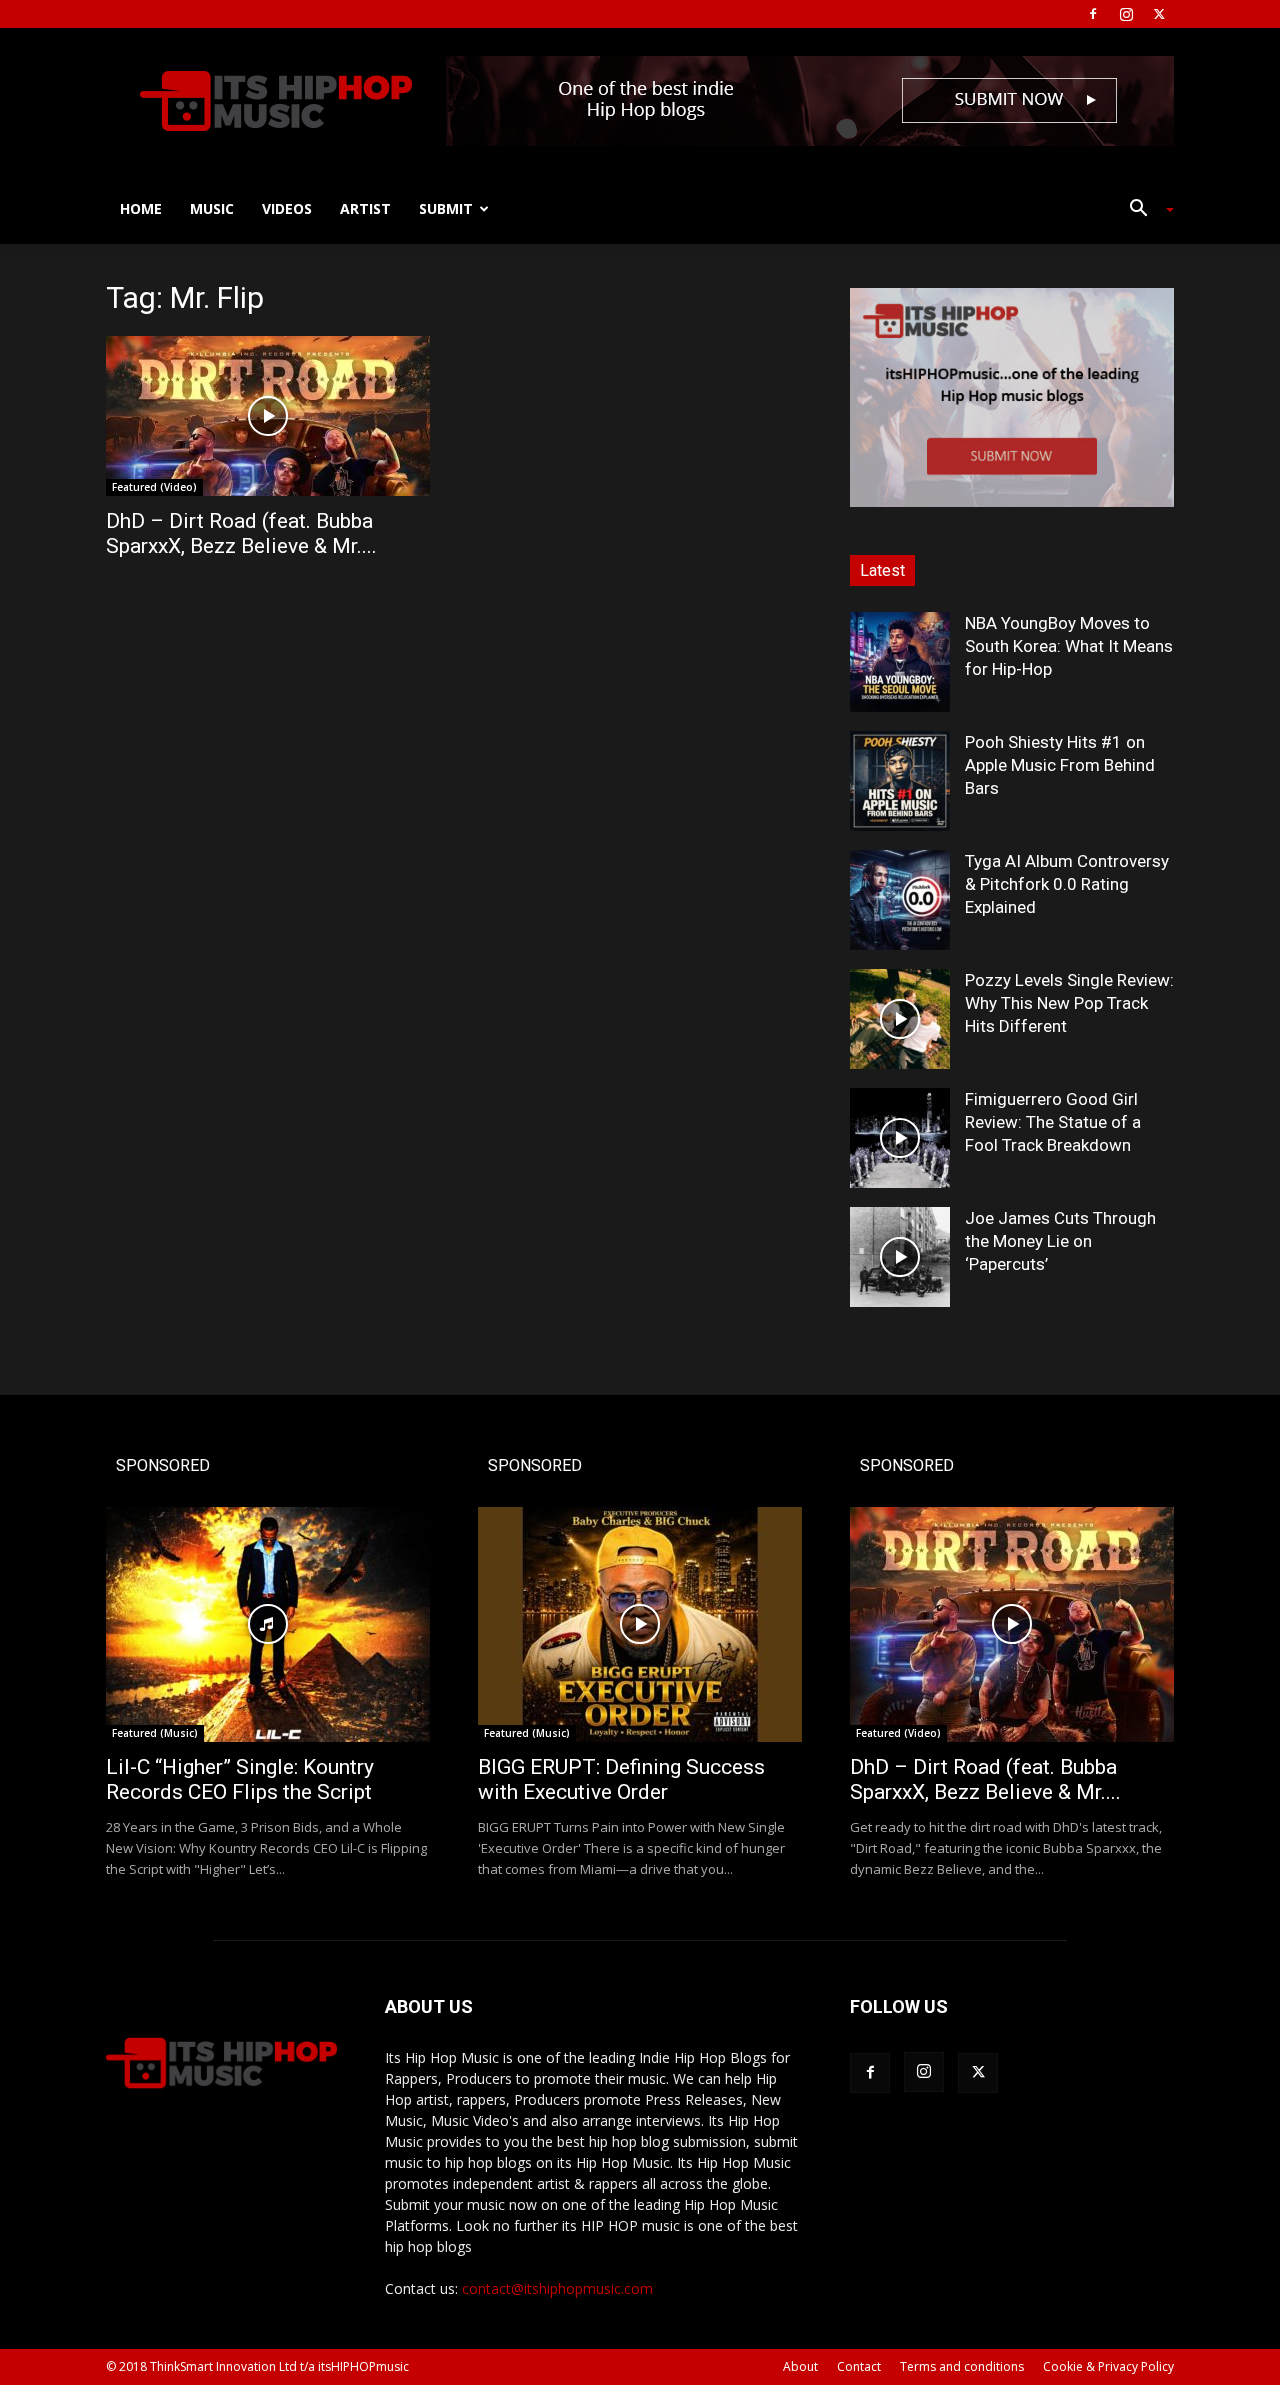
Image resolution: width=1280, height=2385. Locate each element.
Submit (446, 208)
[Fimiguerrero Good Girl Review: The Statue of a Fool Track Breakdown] (900, 1138)
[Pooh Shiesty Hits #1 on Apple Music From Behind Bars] (900, 781)
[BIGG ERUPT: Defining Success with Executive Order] (640, 1624)
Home (141, 208)
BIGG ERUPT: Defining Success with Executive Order (621, 1779)
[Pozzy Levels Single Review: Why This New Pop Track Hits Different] (900, 1019)
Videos (287, 208)
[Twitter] (1159, 14)
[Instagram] (1126, 14)
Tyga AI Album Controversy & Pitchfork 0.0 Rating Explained (1067, 884)
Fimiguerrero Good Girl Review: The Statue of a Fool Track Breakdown (1053, 1122)
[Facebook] (1093, 14)
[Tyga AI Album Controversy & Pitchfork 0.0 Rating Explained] (900, 900)
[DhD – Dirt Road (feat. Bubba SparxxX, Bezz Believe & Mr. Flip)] (268, 416)
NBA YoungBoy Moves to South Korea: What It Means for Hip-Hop (1069, 646)
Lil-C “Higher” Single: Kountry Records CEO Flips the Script (240, 1779)
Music (212, 208)
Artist (365, 208)
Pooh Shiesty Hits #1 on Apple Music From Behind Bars (1060, 765)
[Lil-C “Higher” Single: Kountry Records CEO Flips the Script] (268, 1624)
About (800, 2366)
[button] (1144, 210)
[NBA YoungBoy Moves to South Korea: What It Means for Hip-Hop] (900, 662)
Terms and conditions (962, 2366)
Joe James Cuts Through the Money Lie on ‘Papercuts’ (1060, 1241)
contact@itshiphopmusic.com (557, 2288)
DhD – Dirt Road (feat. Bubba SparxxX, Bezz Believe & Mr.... (241, 533)
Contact (859, 2366)
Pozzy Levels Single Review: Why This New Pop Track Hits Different (1069, 1003)
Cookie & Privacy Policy (1108, 2366)
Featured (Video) (154, 487)
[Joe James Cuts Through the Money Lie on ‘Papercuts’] (900, 1257)
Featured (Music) (155, 1733)
